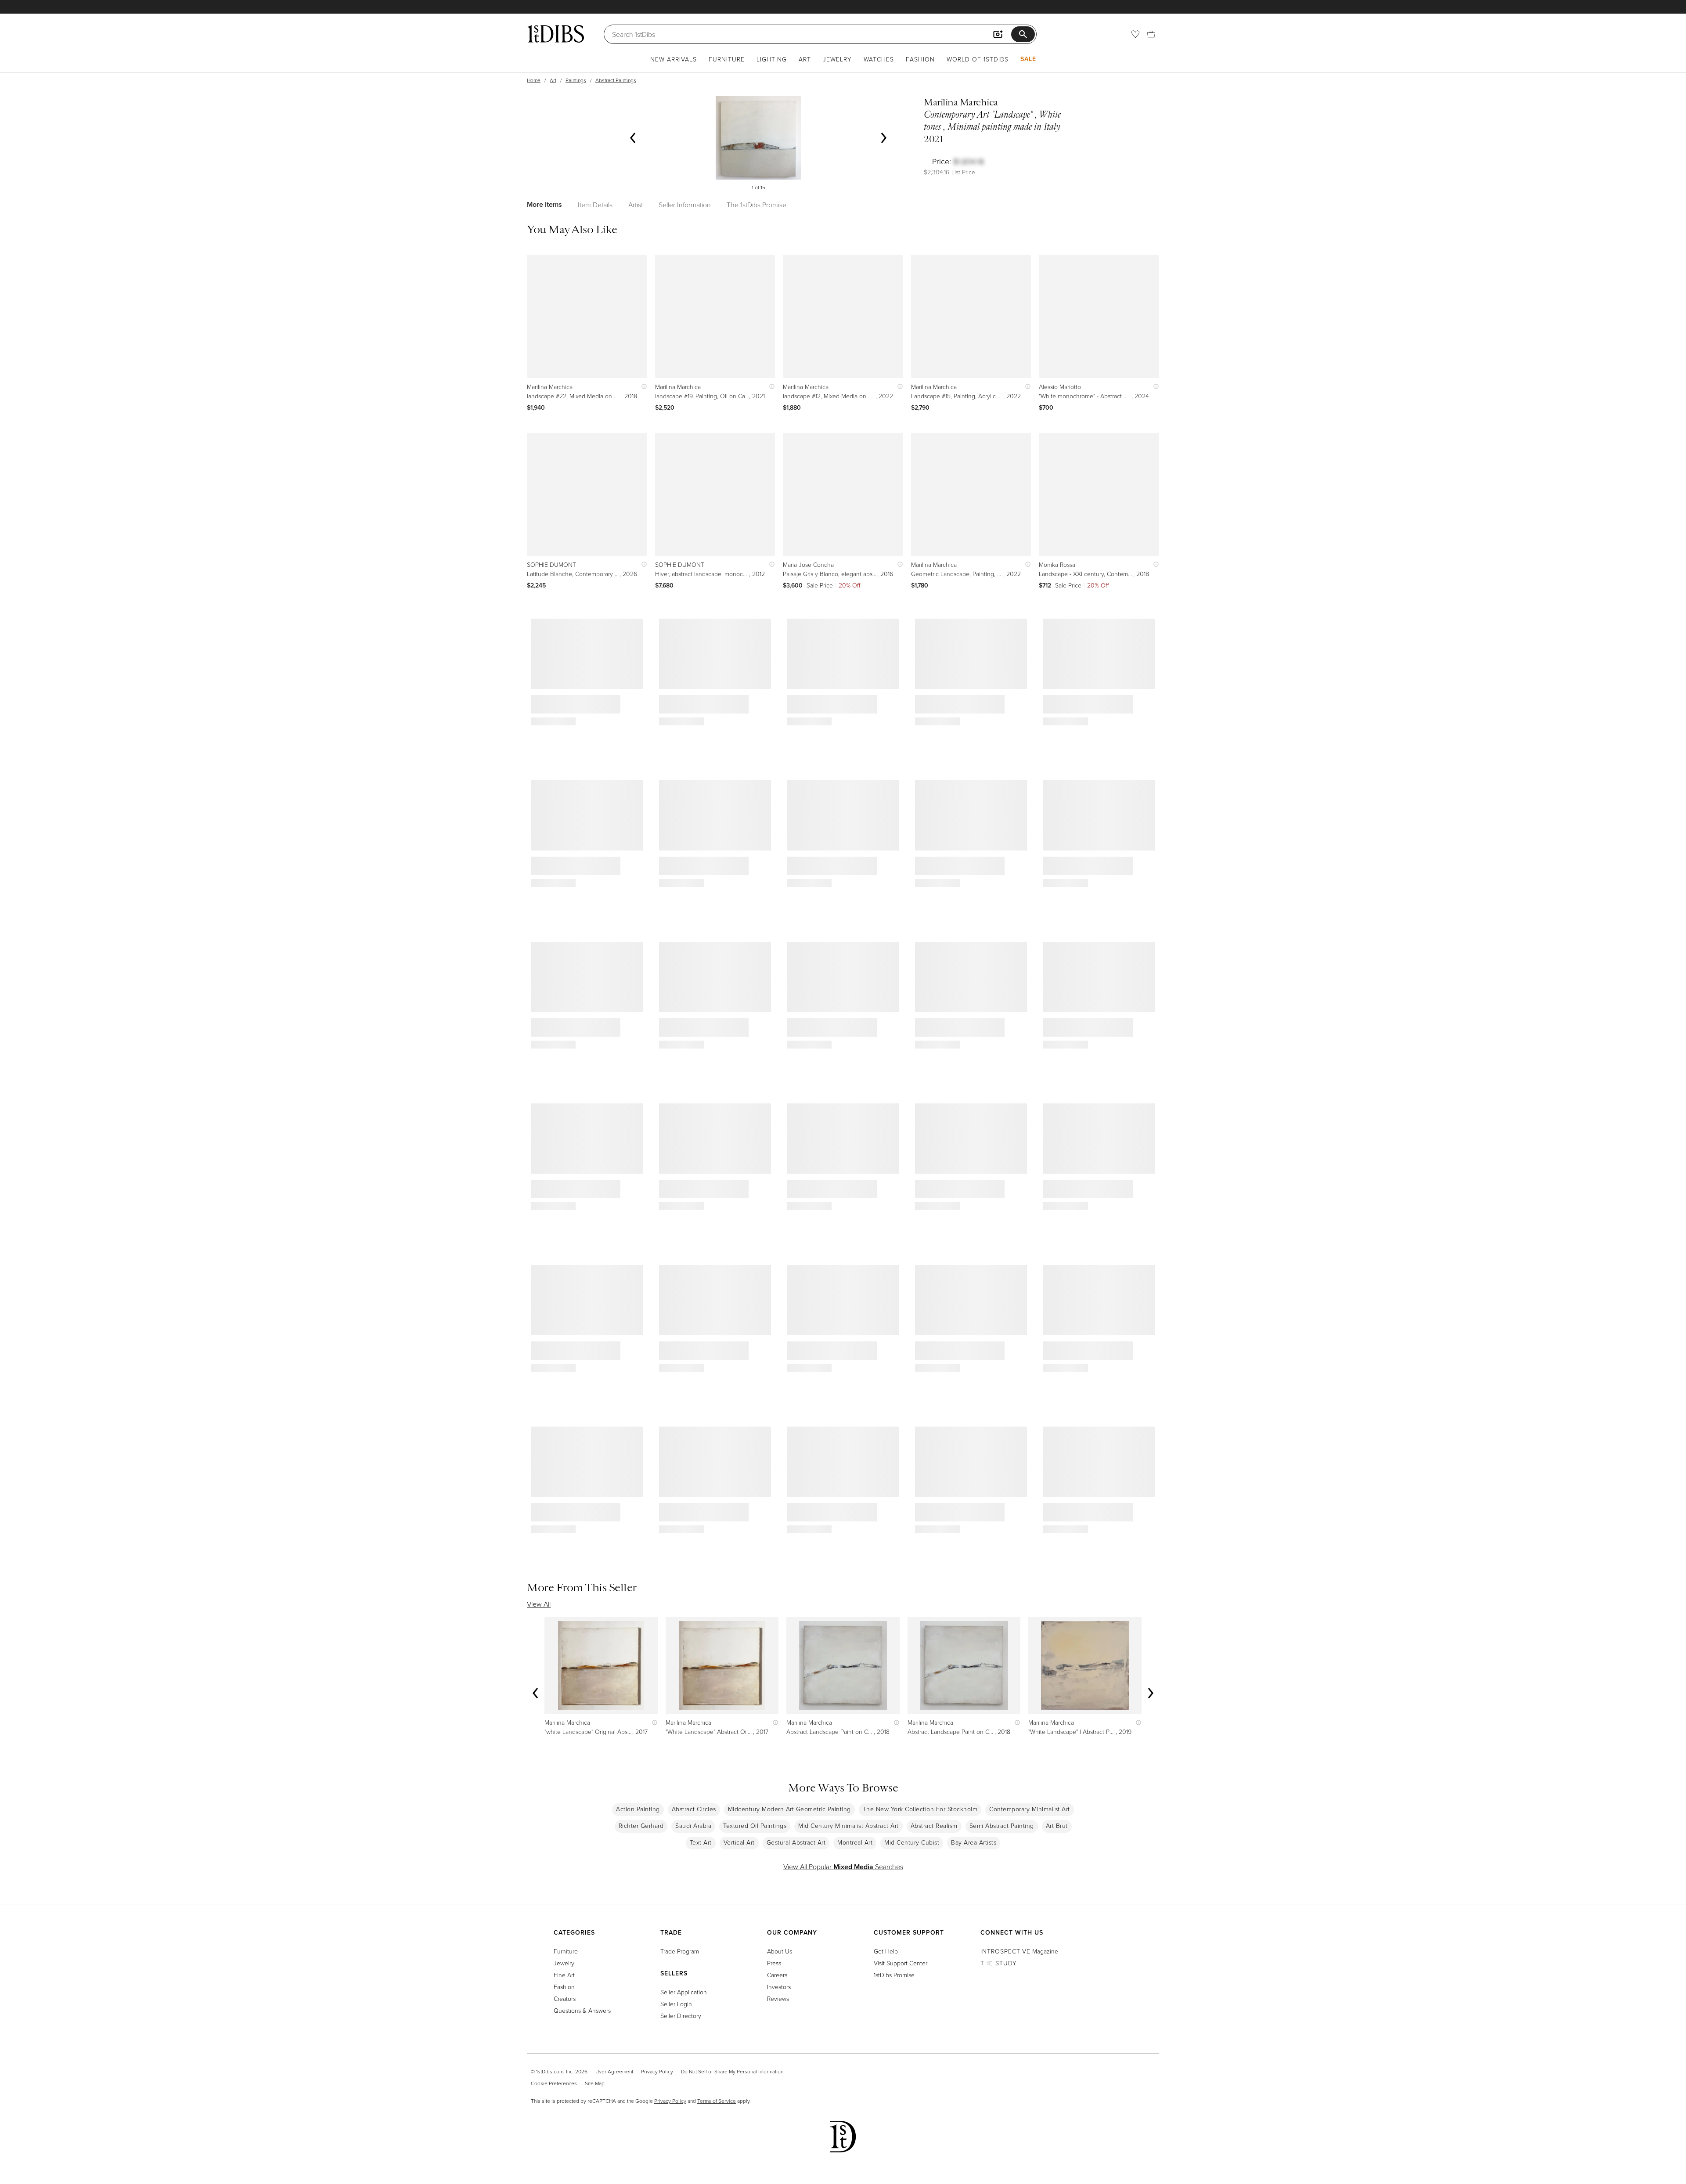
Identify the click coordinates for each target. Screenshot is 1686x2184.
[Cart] (1151, 34)
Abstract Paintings (616, 80)
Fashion (920, 59)
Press (774, 1963)
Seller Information (685, 205)
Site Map (595, 2083)
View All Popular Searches (843, 1867)
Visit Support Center (901, 1963)
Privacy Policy (657, 2071)
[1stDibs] (555, 34)
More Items (544, 204)
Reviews (778, 1998)
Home (534, 80)
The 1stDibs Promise (757, 205)
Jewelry (837, 59)
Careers (777, 1975)
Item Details (595, 205)
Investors (779, 1987)
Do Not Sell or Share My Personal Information (732, 2071)
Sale (1028, 59)
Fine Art (564, 1975)
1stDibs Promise (894, 1975)
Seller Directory (681, 2016)
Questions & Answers (582, 2010)
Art (805, 59)
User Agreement (614, 2071)
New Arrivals (674, 59)
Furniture (727, 59)
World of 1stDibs (978, 59)
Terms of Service (717, 2101)
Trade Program (680, 1951)
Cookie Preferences (554, 2083)
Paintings (576, 80)
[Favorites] (1135, 34)
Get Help (886, 1951)
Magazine (1019, 1951)
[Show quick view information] (642, 387)
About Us (780, 1951)
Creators (565, 1998)
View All (539, 1604)
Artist (636, 205)
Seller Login (676, 2004)
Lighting (772, 59)
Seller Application (684, 1992)
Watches (879, 59)
